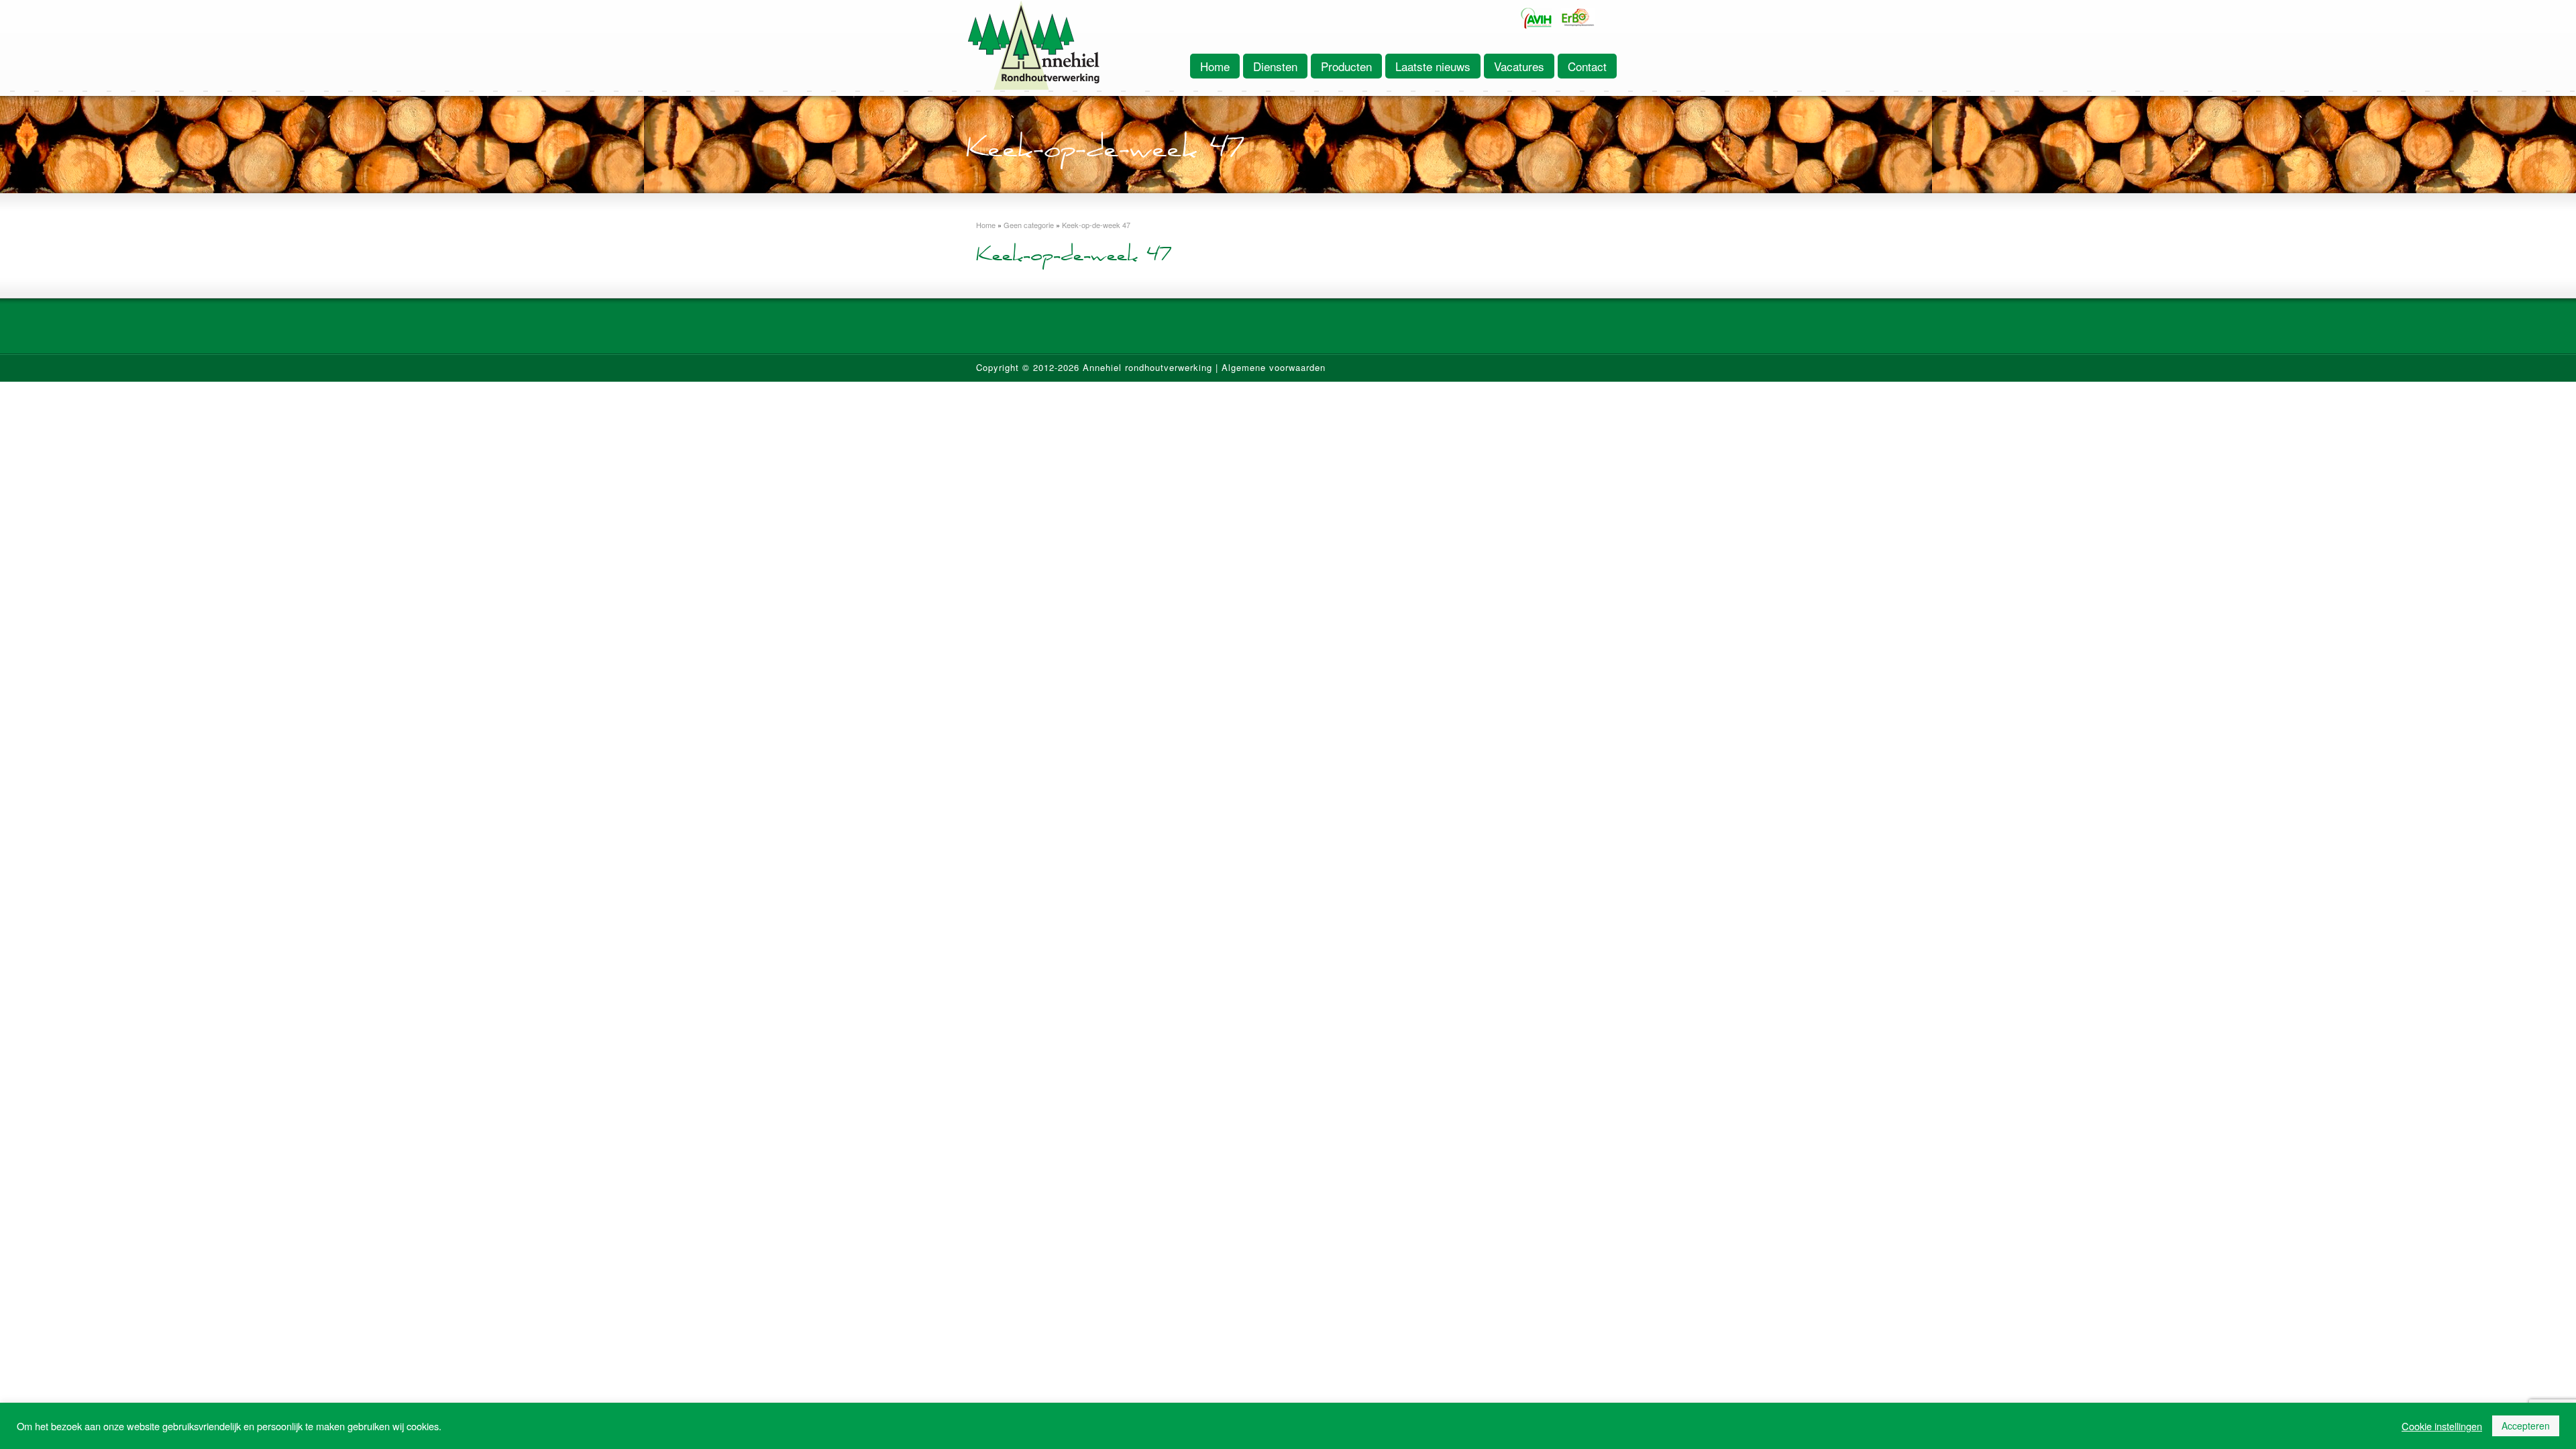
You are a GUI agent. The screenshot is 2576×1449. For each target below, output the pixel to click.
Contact (1587, 66)
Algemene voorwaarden (1274, 367)
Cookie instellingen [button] (2442, 1426)
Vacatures (1519, 66)
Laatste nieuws (1433, 66)
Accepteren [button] (2526, 1426)
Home (1215, 66)
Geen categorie (1029, 225)
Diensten (1275, 66)
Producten (1346, 66)
